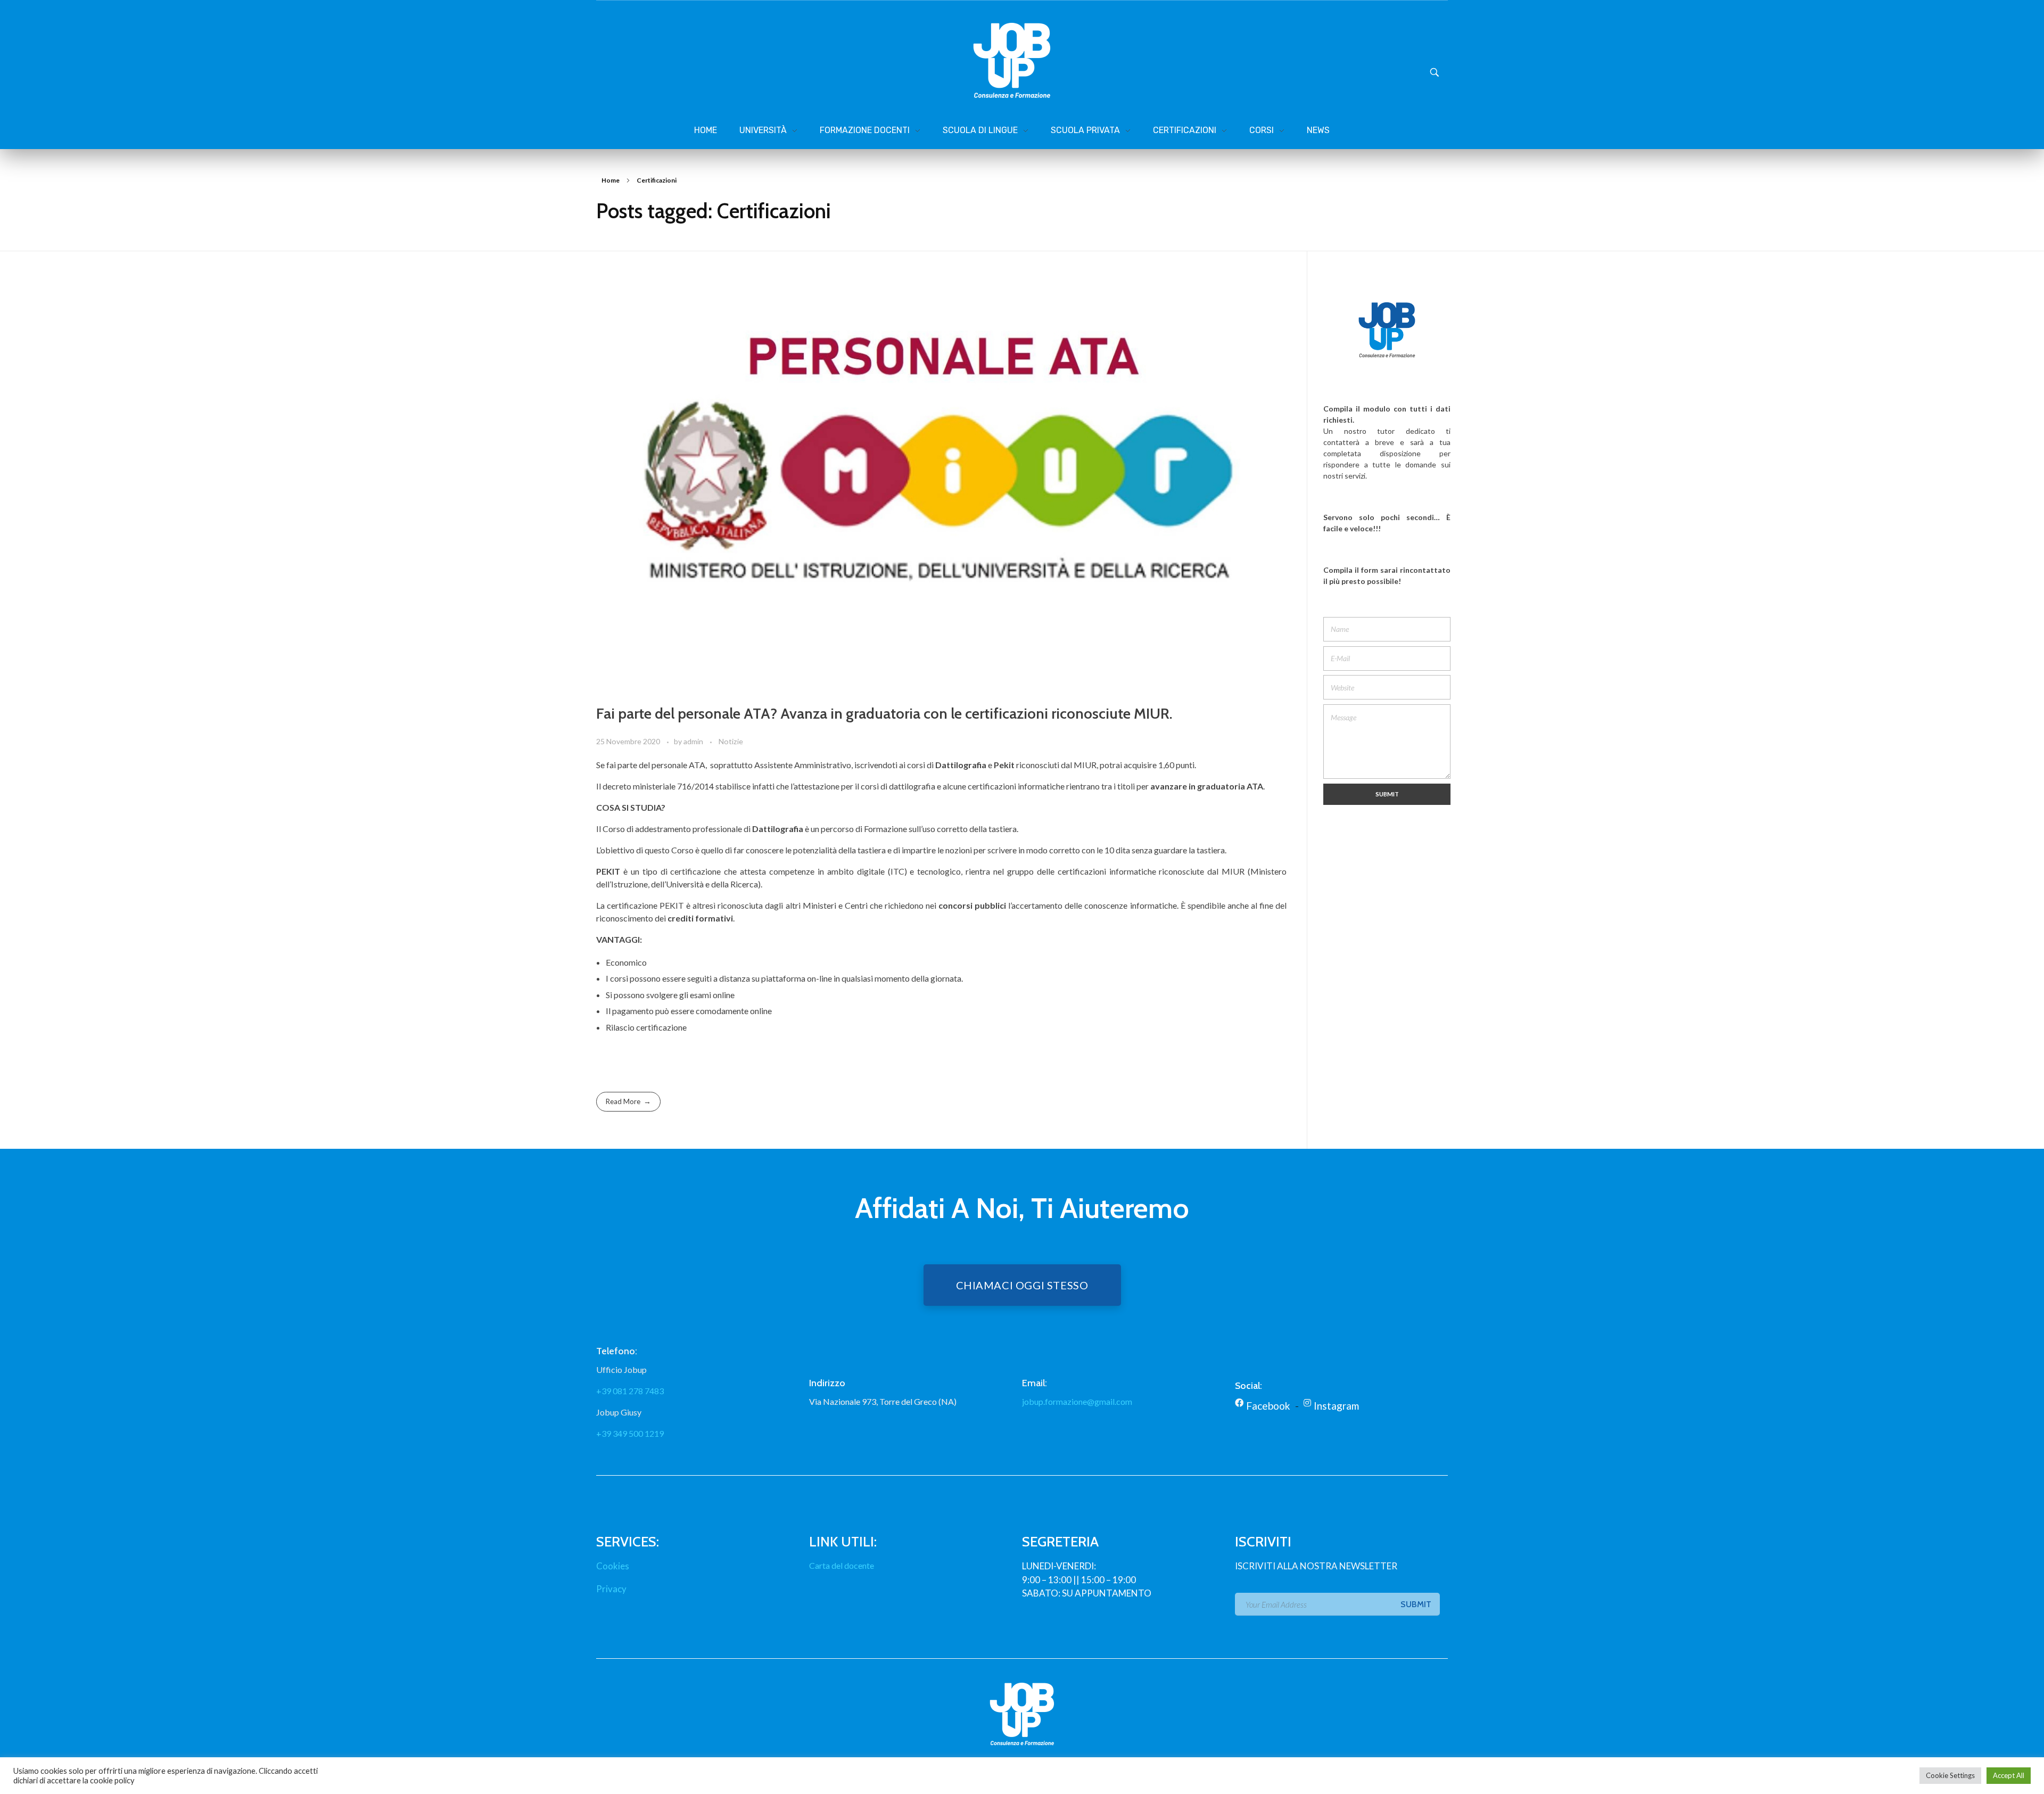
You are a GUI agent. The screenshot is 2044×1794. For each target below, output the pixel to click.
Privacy (611, 1589)
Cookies (613, 1566)
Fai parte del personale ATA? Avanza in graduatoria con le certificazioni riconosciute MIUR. (884, 713)
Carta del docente (842, 1565)
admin (694, 741)
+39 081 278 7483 (630, 1391)
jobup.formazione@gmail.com (1077, 1401)
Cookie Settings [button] (1950, 1775)
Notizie (731, 741)
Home (611, 180)
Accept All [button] (2009, 1775)
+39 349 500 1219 (630, 1433)
